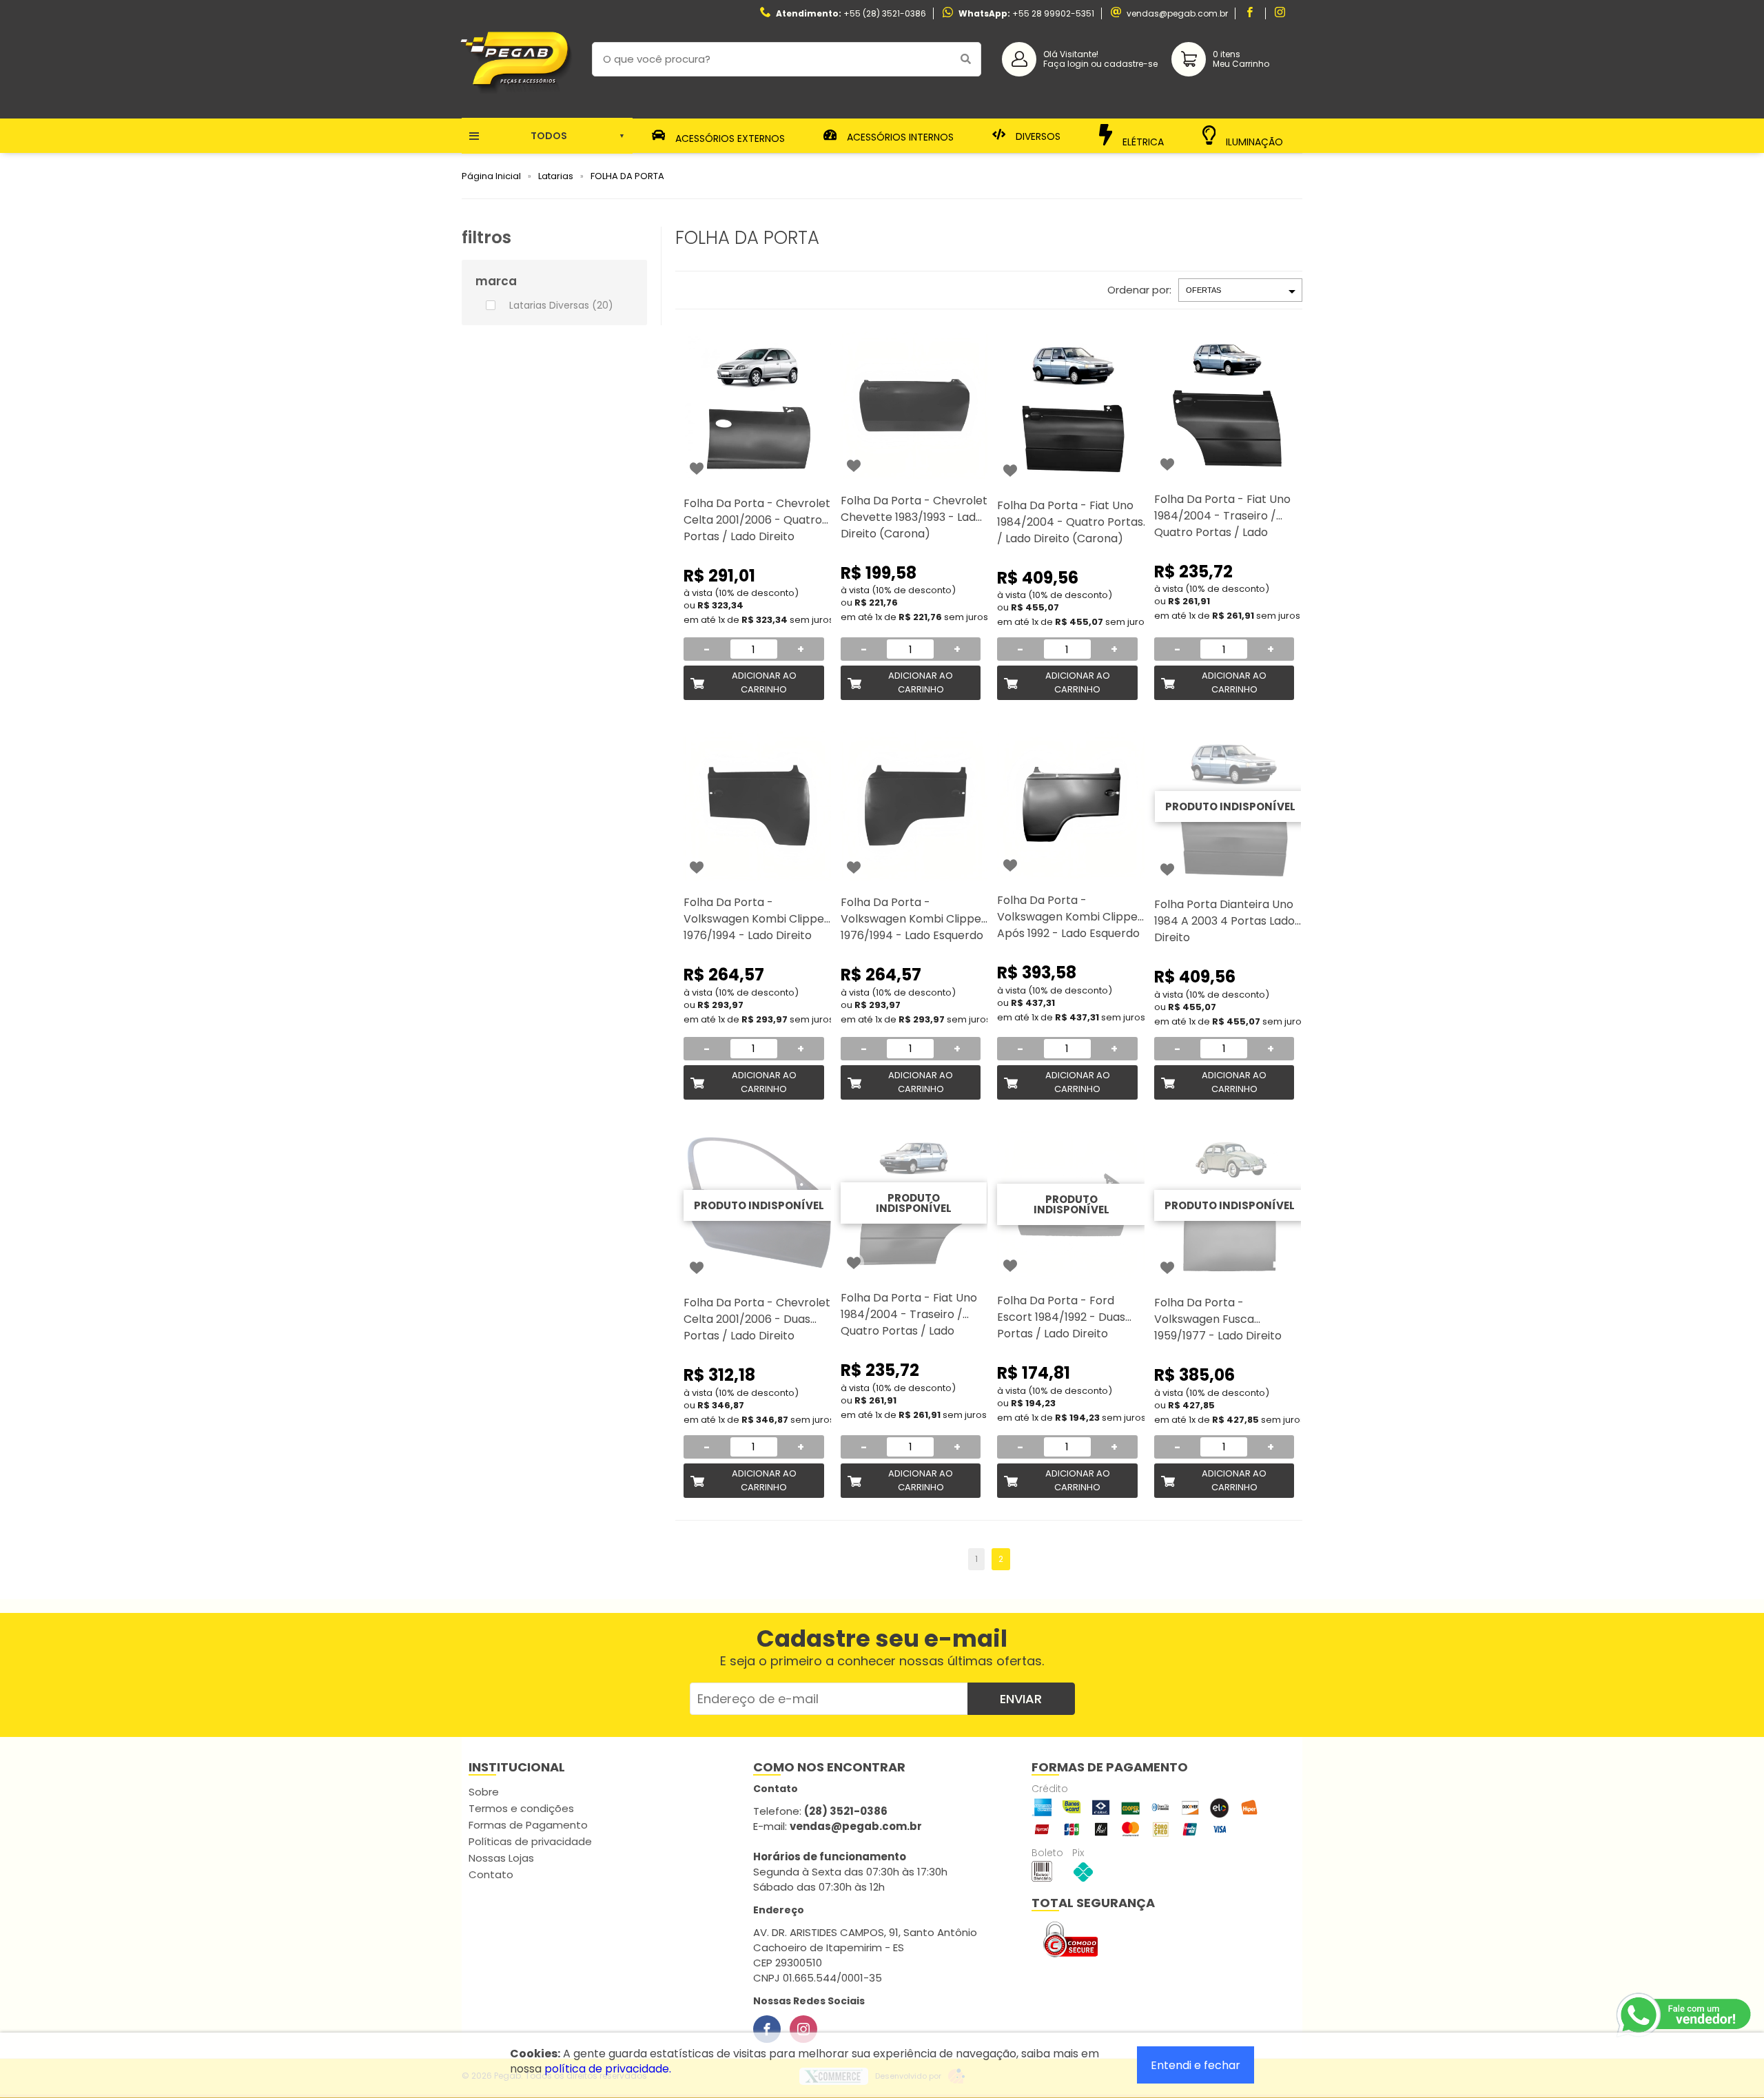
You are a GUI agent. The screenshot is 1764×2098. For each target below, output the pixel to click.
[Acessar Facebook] (1251, 13)
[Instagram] (803, 2029)
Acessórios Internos (899, 137)
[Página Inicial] (516, 108)
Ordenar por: (1139, 290)
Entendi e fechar (1196, 2065)
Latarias (556, 176)
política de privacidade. (608, 2069)
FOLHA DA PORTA (627, 176)
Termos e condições (521, 1808)
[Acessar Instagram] (1282, 13)
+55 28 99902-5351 (1053, 13)
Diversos (1037, 136)
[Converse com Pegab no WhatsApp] (1685, 2015)
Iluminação (1253, 140)
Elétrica (1142, 141)
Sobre (484, 1792)
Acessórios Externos (729, 137)
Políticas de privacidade (530, 1841)
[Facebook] (767, 2029)
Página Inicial (491, 176)
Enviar (1021, 1699)
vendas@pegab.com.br (1177, 13)
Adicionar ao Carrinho (764, 682)
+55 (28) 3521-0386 (885, 13)
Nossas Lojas (501, 1858)
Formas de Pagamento (528, 1825)
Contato (491, 1874)
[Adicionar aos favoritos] (697, 469)
